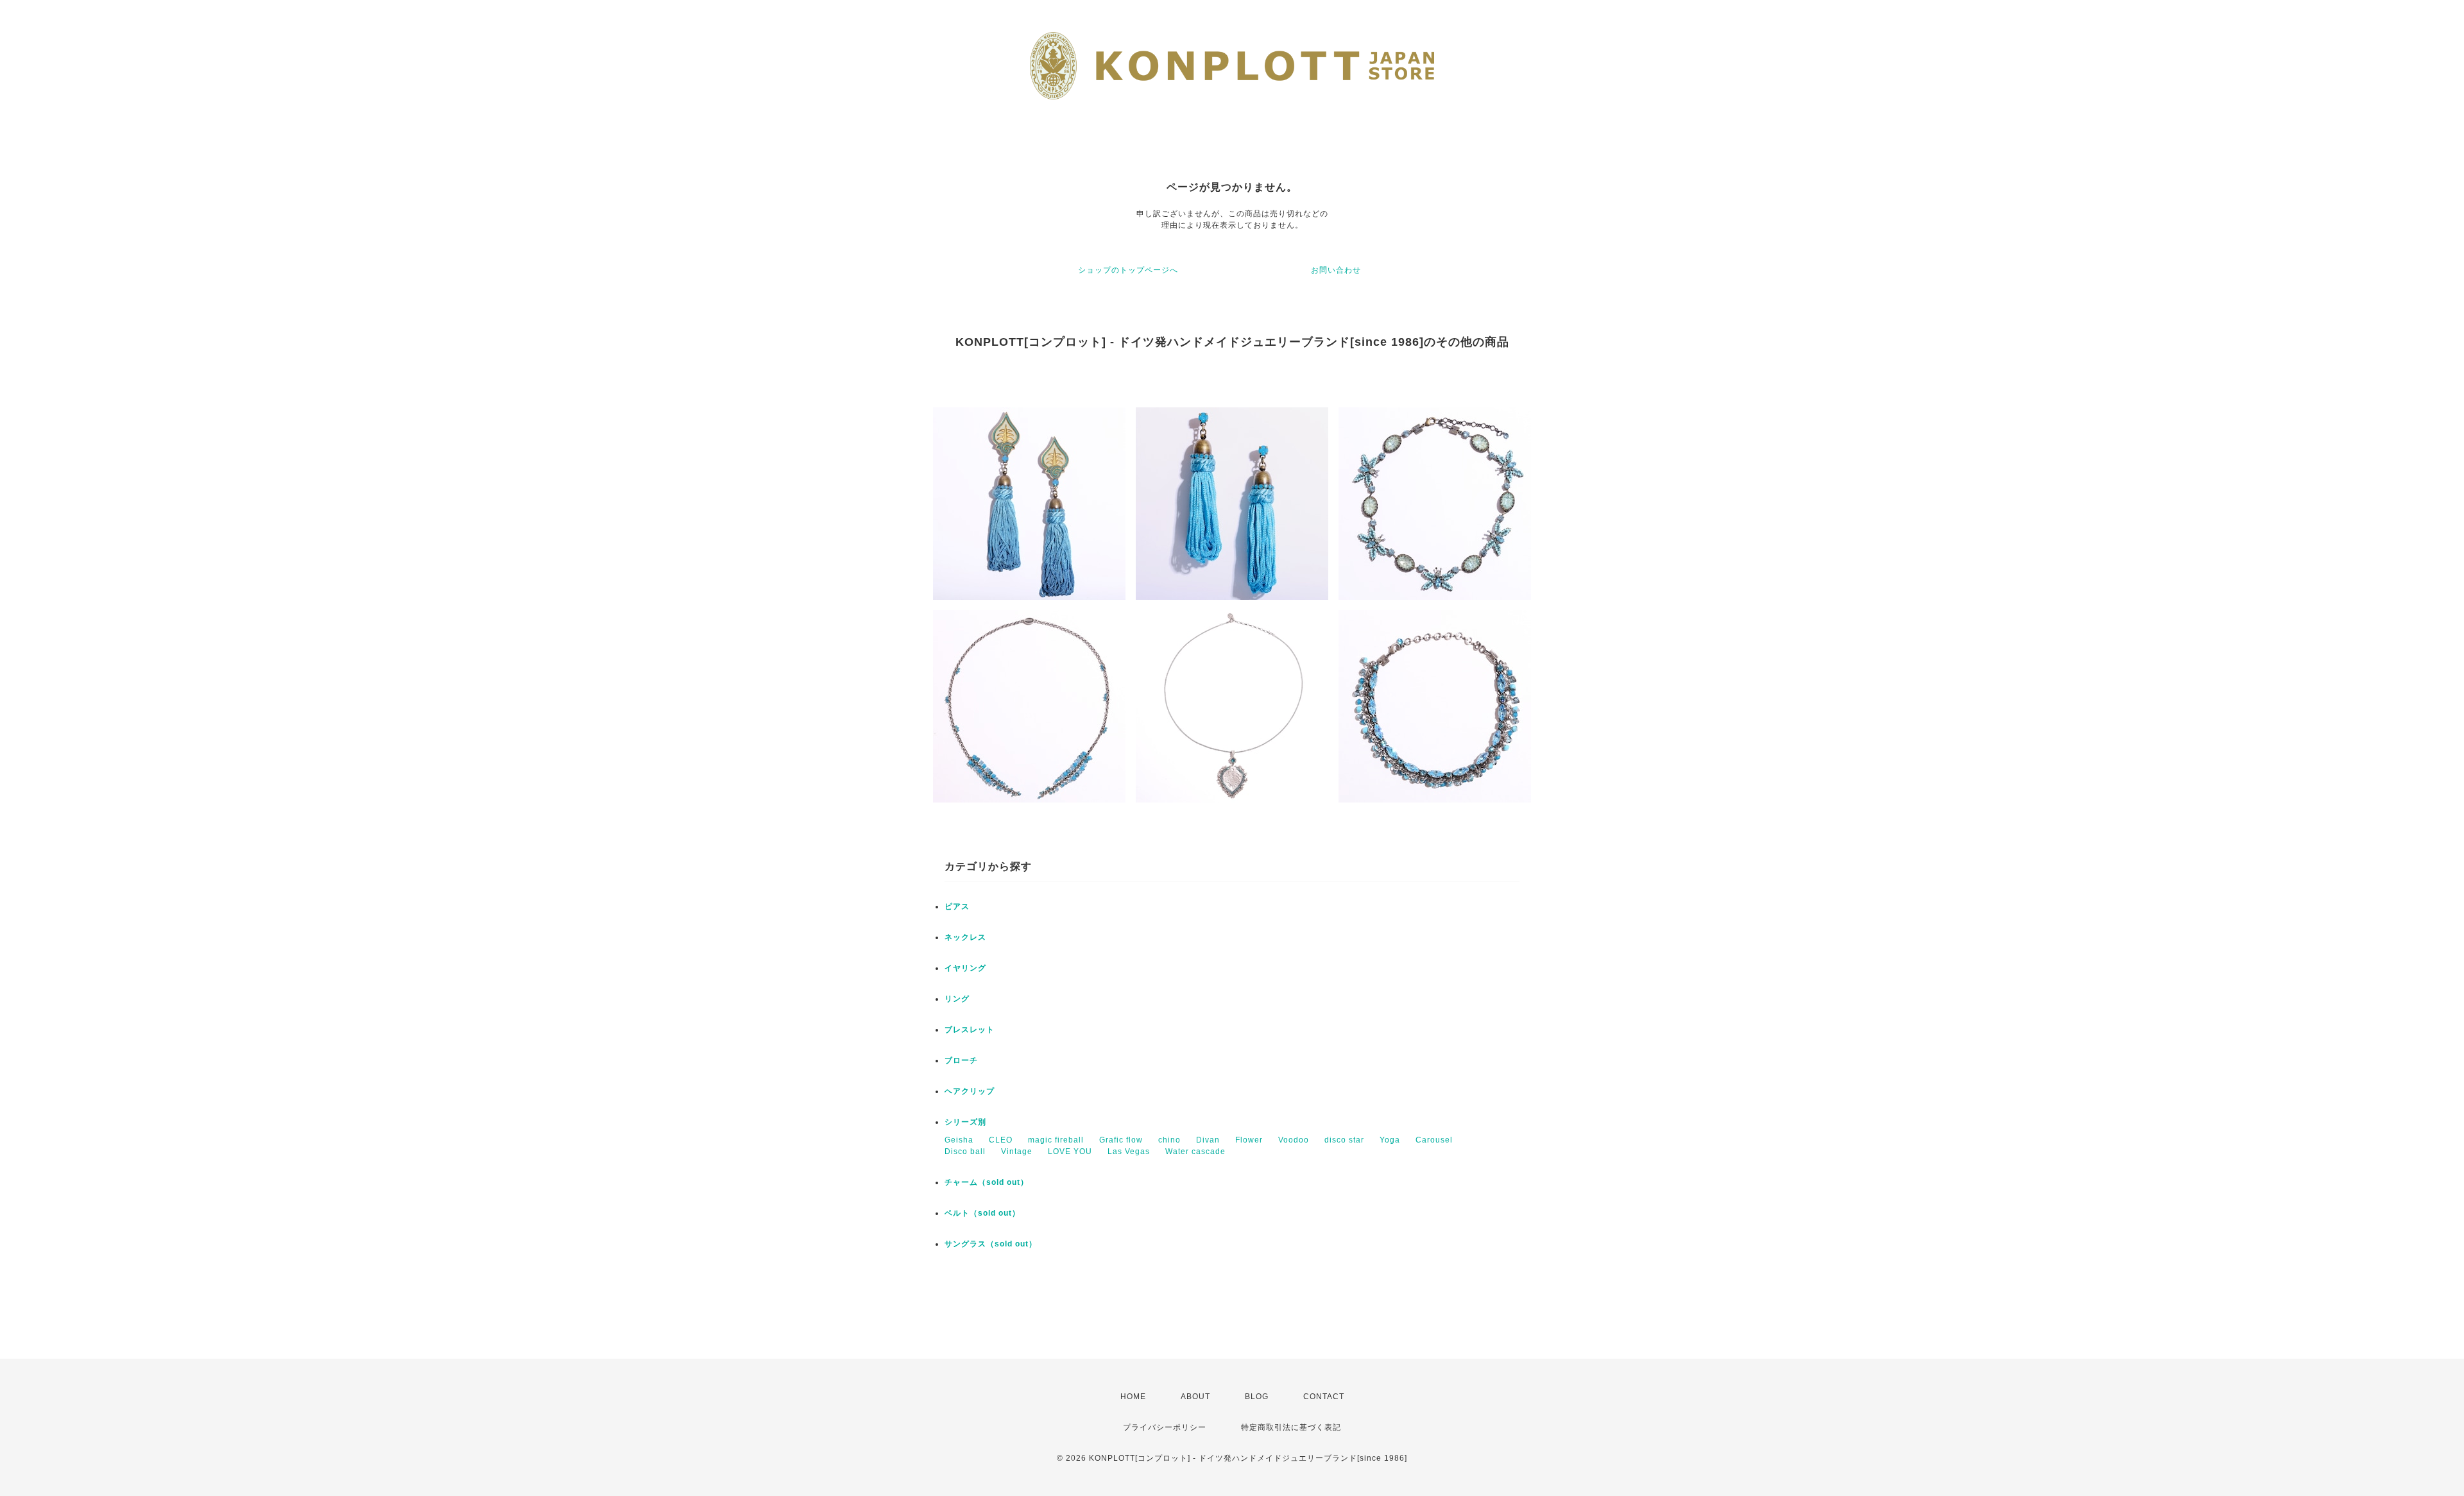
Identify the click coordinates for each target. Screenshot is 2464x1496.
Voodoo (1294, 1140)
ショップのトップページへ (1128, 270)
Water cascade (1195, 1152)
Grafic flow (1121, 1140)
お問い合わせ (1336, 270)
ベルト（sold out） (982, 1213)
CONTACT (1324, 1397)
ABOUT (1195, 1397)
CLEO (1001, 1140)
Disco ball (965, 1152)
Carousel (1434, 1140)
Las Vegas (1129, 1152)
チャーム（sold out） (987, 1182)
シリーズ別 (965, 1122)
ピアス (957, 906)
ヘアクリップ (970, 1091)
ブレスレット (970, 1030)
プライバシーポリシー (1165, 1427)
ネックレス (965, 937)
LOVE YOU (1070, 1152)
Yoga (1390, 1140)
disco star (1344, 1140)
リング (957, 999)
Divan (1208, 1140)
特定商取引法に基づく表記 (1291, 1427)
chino (1169, 1140)
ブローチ (961, 1060)
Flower (1249, 1140)
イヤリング (965, 968)
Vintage (1017, 1152)
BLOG (1257, 1397)
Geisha (959, 1140)
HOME (1133, 1397)
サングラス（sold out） (991, 1244)
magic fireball (1056, 1140)
